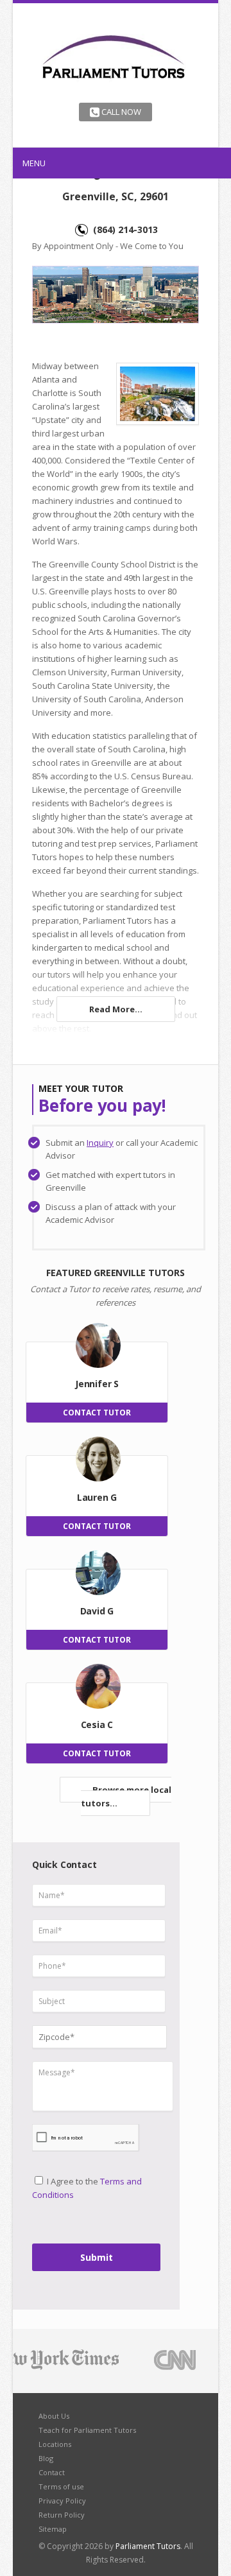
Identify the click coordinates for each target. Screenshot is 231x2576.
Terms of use (61, 2486)
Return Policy (62, 2515)
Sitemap (53, 2529)
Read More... (116, 1009)
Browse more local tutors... (126, 1796)
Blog (46, 2458)
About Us (54, 2416)
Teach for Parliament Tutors (87, 2430)
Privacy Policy (62, 2501)
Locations (55, 2444)
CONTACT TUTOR (97, 1413)
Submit (97, 2257)
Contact (52, 2472)
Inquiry (100, 1143)
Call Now (120, 112)
